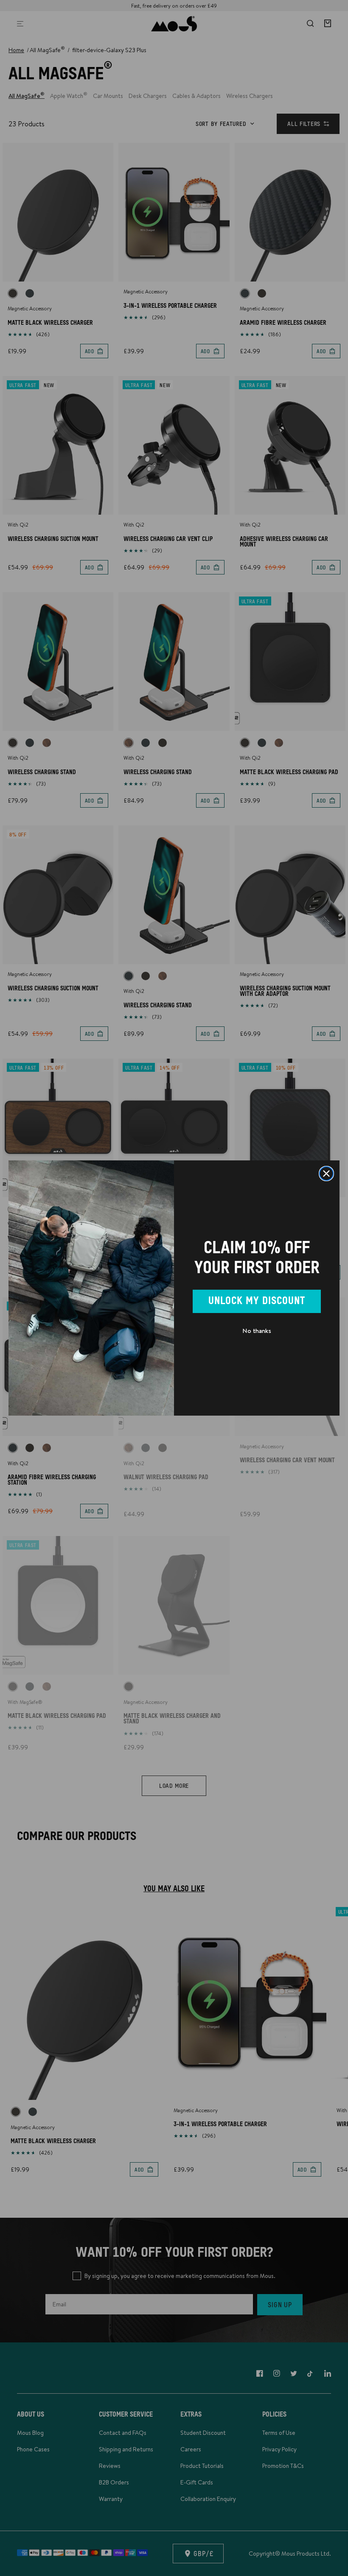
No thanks (257, 1331)
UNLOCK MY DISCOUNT (257, 1301)
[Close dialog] (326, 1174)
